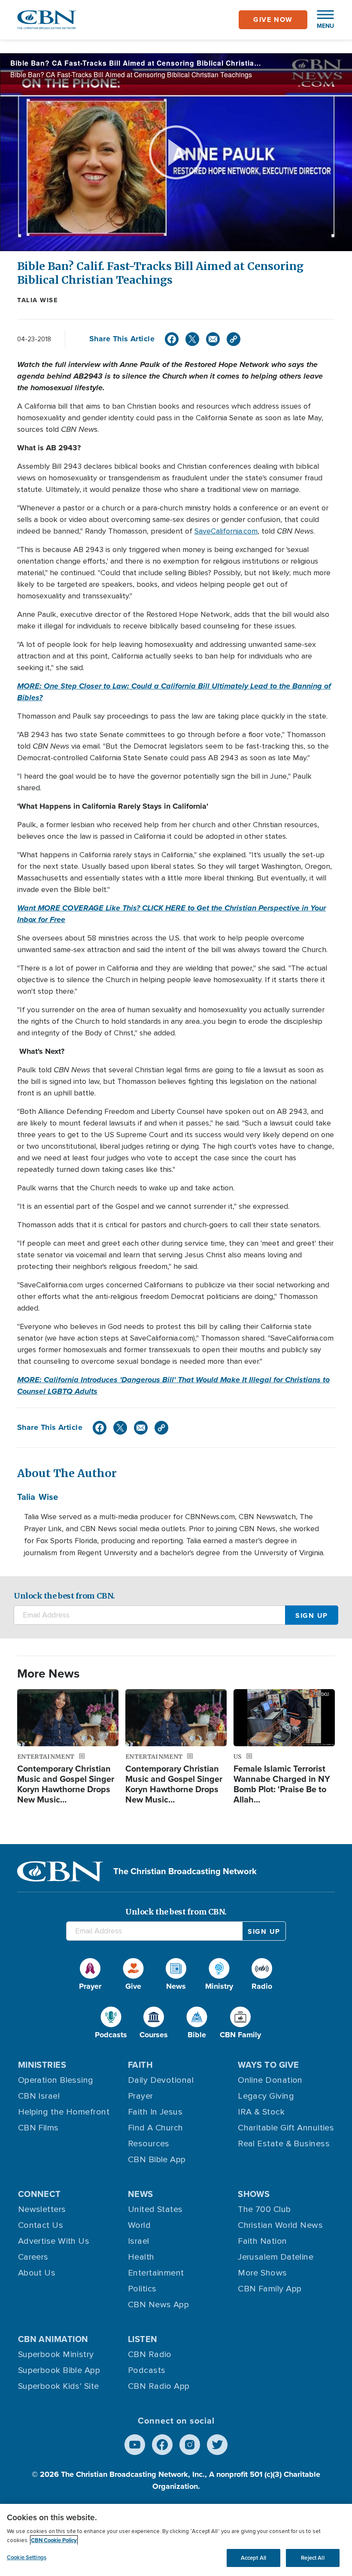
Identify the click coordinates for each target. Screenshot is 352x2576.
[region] (176, 2540)
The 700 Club (264, 2209)
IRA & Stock (261, 2112)
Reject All (313, 2558)
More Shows (262, 2273)
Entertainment (156, 2273)
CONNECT (39, 2194)
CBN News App (158, 2305)
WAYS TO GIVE (268, 2065)
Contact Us (41, 2225)
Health (141, 2257)
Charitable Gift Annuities (286, 2128)
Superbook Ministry (56, 2355)
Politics (142, 2289)
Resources (149, 2144)
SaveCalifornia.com (226, 531)
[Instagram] (190, 2445)
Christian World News (280, 2225)
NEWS (141, 2194)
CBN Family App (270, 2289)
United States (155, 2209)
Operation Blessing (56, 2080)
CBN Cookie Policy (54, 2540)
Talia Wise (38, 300)
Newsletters (42, 2209)
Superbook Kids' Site (59, 2386)
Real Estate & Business (284, 2144)
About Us (37, 2273)
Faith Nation (262, 2241)
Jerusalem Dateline (276, 2257)
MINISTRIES (42, 2065)
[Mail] (213, 339)
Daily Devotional (161, 2080)
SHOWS (254, 2194)
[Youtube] (135, 2445)
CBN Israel (39, 2096)
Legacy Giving (266, 2096)
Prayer (141, 2096)
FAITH (140, 2065)
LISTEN (143, 2339)
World (139, 2225)
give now (273, 20)
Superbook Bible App (59, 2370)
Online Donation (270, 2080)
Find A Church (156, 2128)
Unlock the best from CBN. (64, 1596)
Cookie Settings (27, 2557)
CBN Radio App (159, 2386)
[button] (321, 20)
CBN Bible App (157, 2160)
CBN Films (38, 2128)
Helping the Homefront (64, 2112)
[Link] (234, 339)
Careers (33, 2257)
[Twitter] (192, 339)
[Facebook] (172, 339)
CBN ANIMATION (53, 2339)
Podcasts (147, 2370)
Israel (139, 2241)
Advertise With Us (54, 2241)
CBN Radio (150, 2355)
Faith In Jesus (155, 2112)
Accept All (253, 2558)
